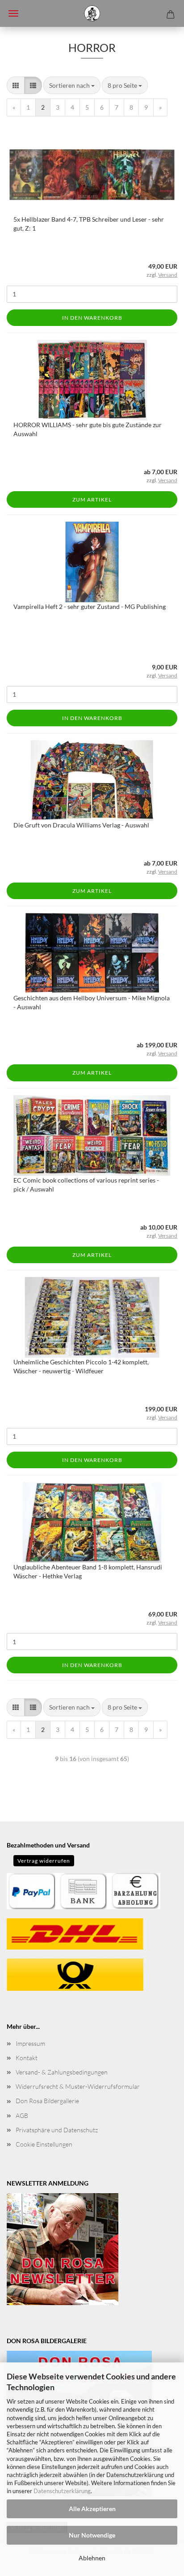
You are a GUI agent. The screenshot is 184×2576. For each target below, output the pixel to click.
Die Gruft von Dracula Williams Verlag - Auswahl (81, 825)
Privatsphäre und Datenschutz (57, 2130)
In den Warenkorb (92, 318)
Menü (13, 13)
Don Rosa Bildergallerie (47, 2101)
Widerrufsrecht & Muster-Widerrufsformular (78, 2086)
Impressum (30, 2043)
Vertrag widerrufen (44, 1861)
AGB (22, 2115)
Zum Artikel (92, 499)
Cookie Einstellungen (44, 2144)
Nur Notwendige (92, 2535)
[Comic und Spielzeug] (92, 13)
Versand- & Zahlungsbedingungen (62, 2072)
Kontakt (27, 2058)
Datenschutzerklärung (62, 2491)
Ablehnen (92, 2558)
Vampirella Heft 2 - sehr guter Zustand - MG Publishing (90, 606)
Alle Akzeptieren (92, 2509)
